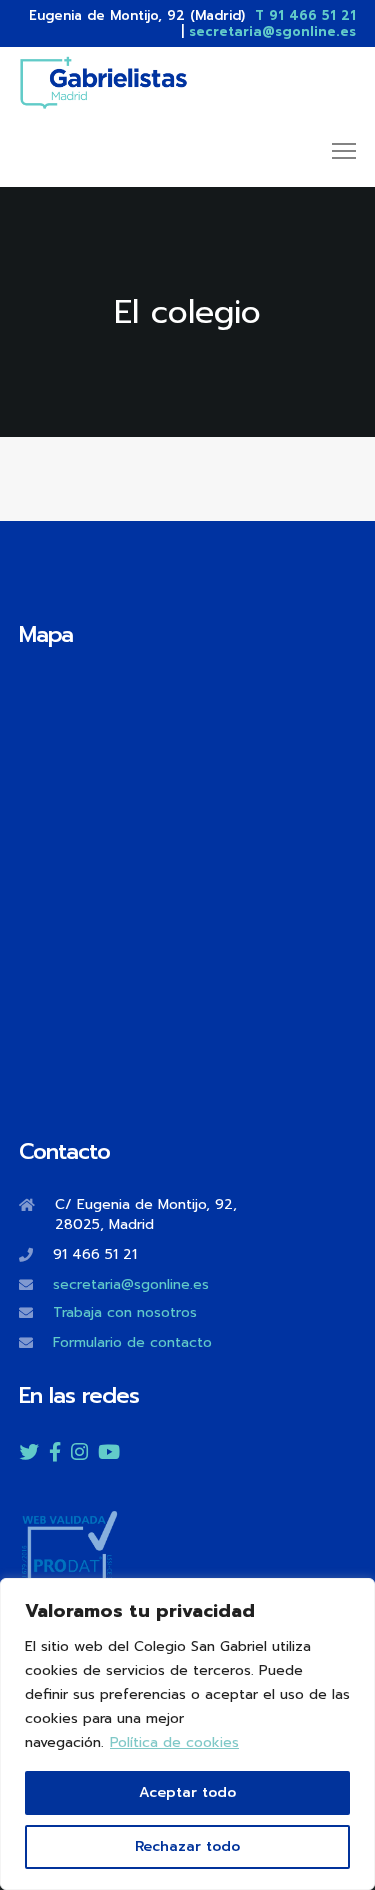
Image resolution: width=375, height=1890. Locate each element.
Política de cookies (174, 1742)
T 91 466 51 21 (305, 15)
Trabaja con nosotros (125, 1312)
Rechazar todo (187, 1846)
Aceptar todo (187, 1792)
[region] (187, 1734)
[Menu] (335, 152)
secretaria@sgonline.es (272, 31)
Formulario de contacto (132, 1342)
